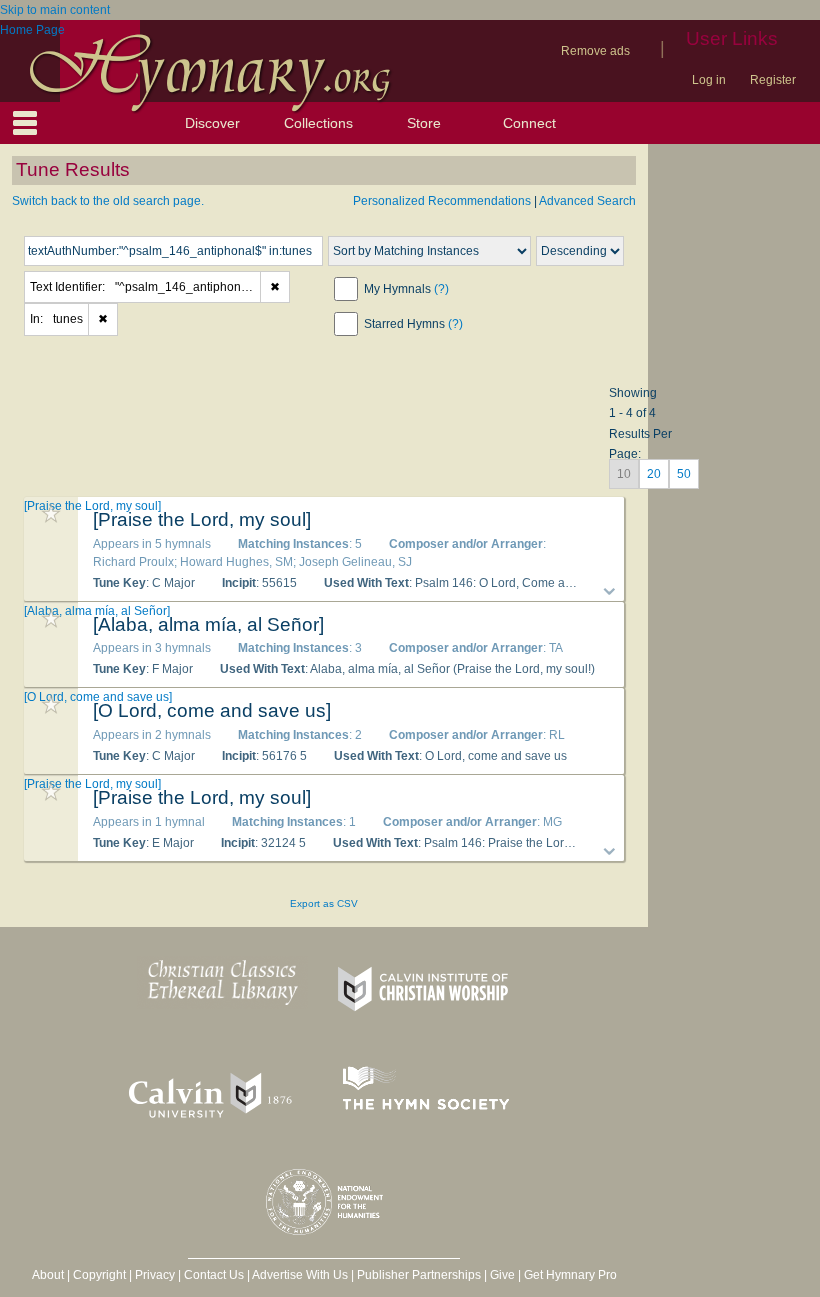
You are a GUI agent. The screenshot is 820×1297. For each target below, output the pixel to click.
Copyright (99, 1275)
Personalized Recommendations (442, 201)
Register (773, 80)
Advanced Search (587, 201)
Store (424, 123)
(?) (441, 289)
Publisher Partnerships (419, 1275)
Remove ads (595, 51)
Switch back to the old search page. (108, 201)
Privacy (155, 1275)
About (48, 1275)
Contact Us (214, 1275)
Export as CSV (324, 903)
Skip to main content (55, 10)
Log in (709, 80)
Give (502, 1275)
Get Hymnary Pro (570, 1275)
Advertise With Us (300, 1275)
